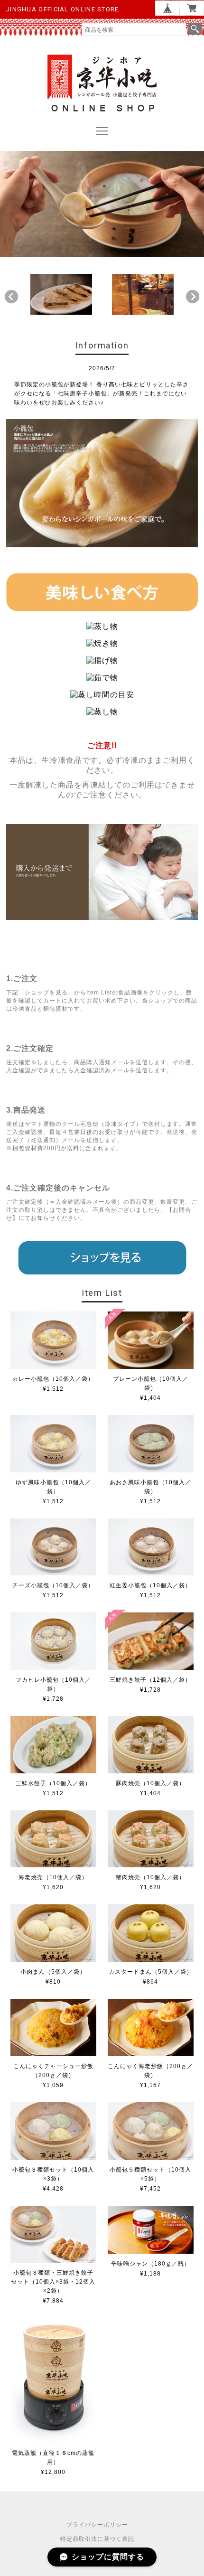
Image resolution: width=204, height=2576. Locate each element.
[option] (61, 294)
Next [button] (193, 297)
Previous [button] (11, 297)
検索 (195, 29)
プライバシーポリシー (97, 2525)
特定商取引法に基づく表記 (97, 2539)
